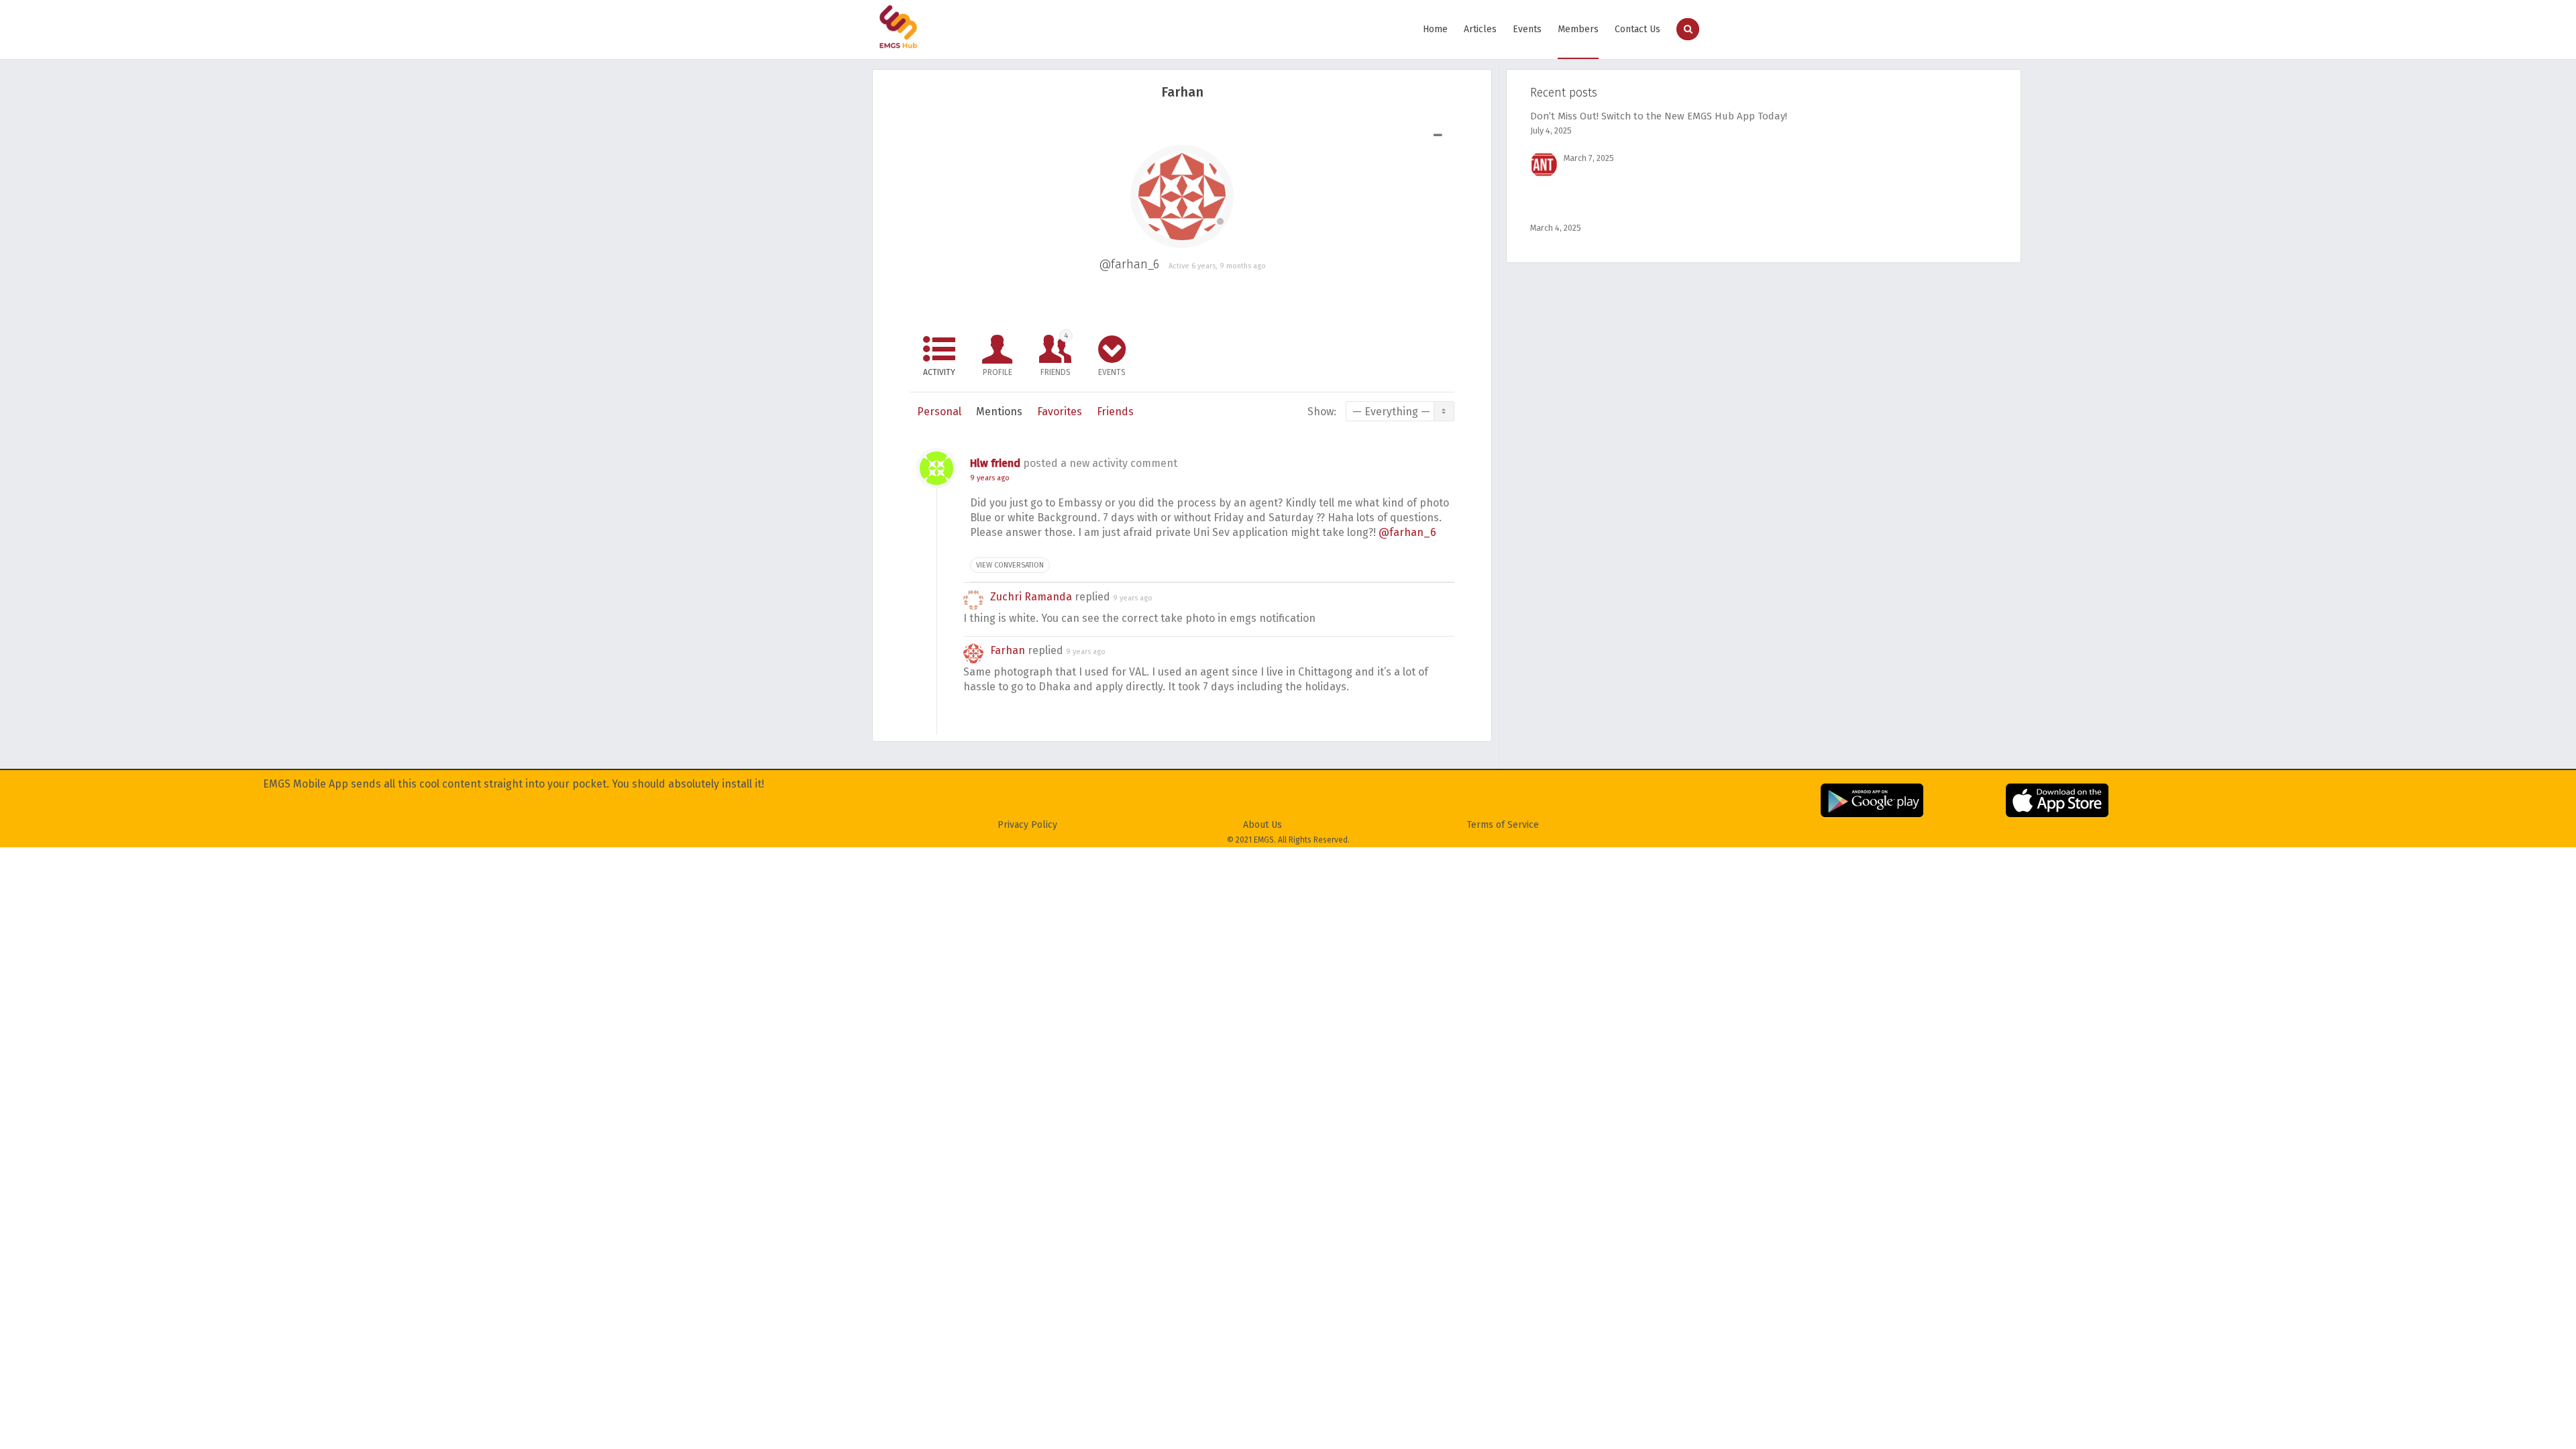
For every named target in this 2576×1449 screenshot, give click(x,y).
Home (1435, 29)
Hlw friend (995, 463)
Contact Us (1638, 29)
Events (1527, 29)
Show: (1322, 412)
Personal (939, 412)
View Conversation (1010, 565)
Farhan (1008, 650)
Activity (939, 372)
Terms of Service (1503, 825)
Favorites (1060, 412)
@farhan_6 (1407, 532)
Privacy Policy (1027, 825)
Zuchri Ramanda (1031, 597)
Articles (1480, 29)
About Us (1263, 825)
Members (1578, 29)
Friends (1056, 354)
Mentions (999, 412)
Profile (998, 372)
